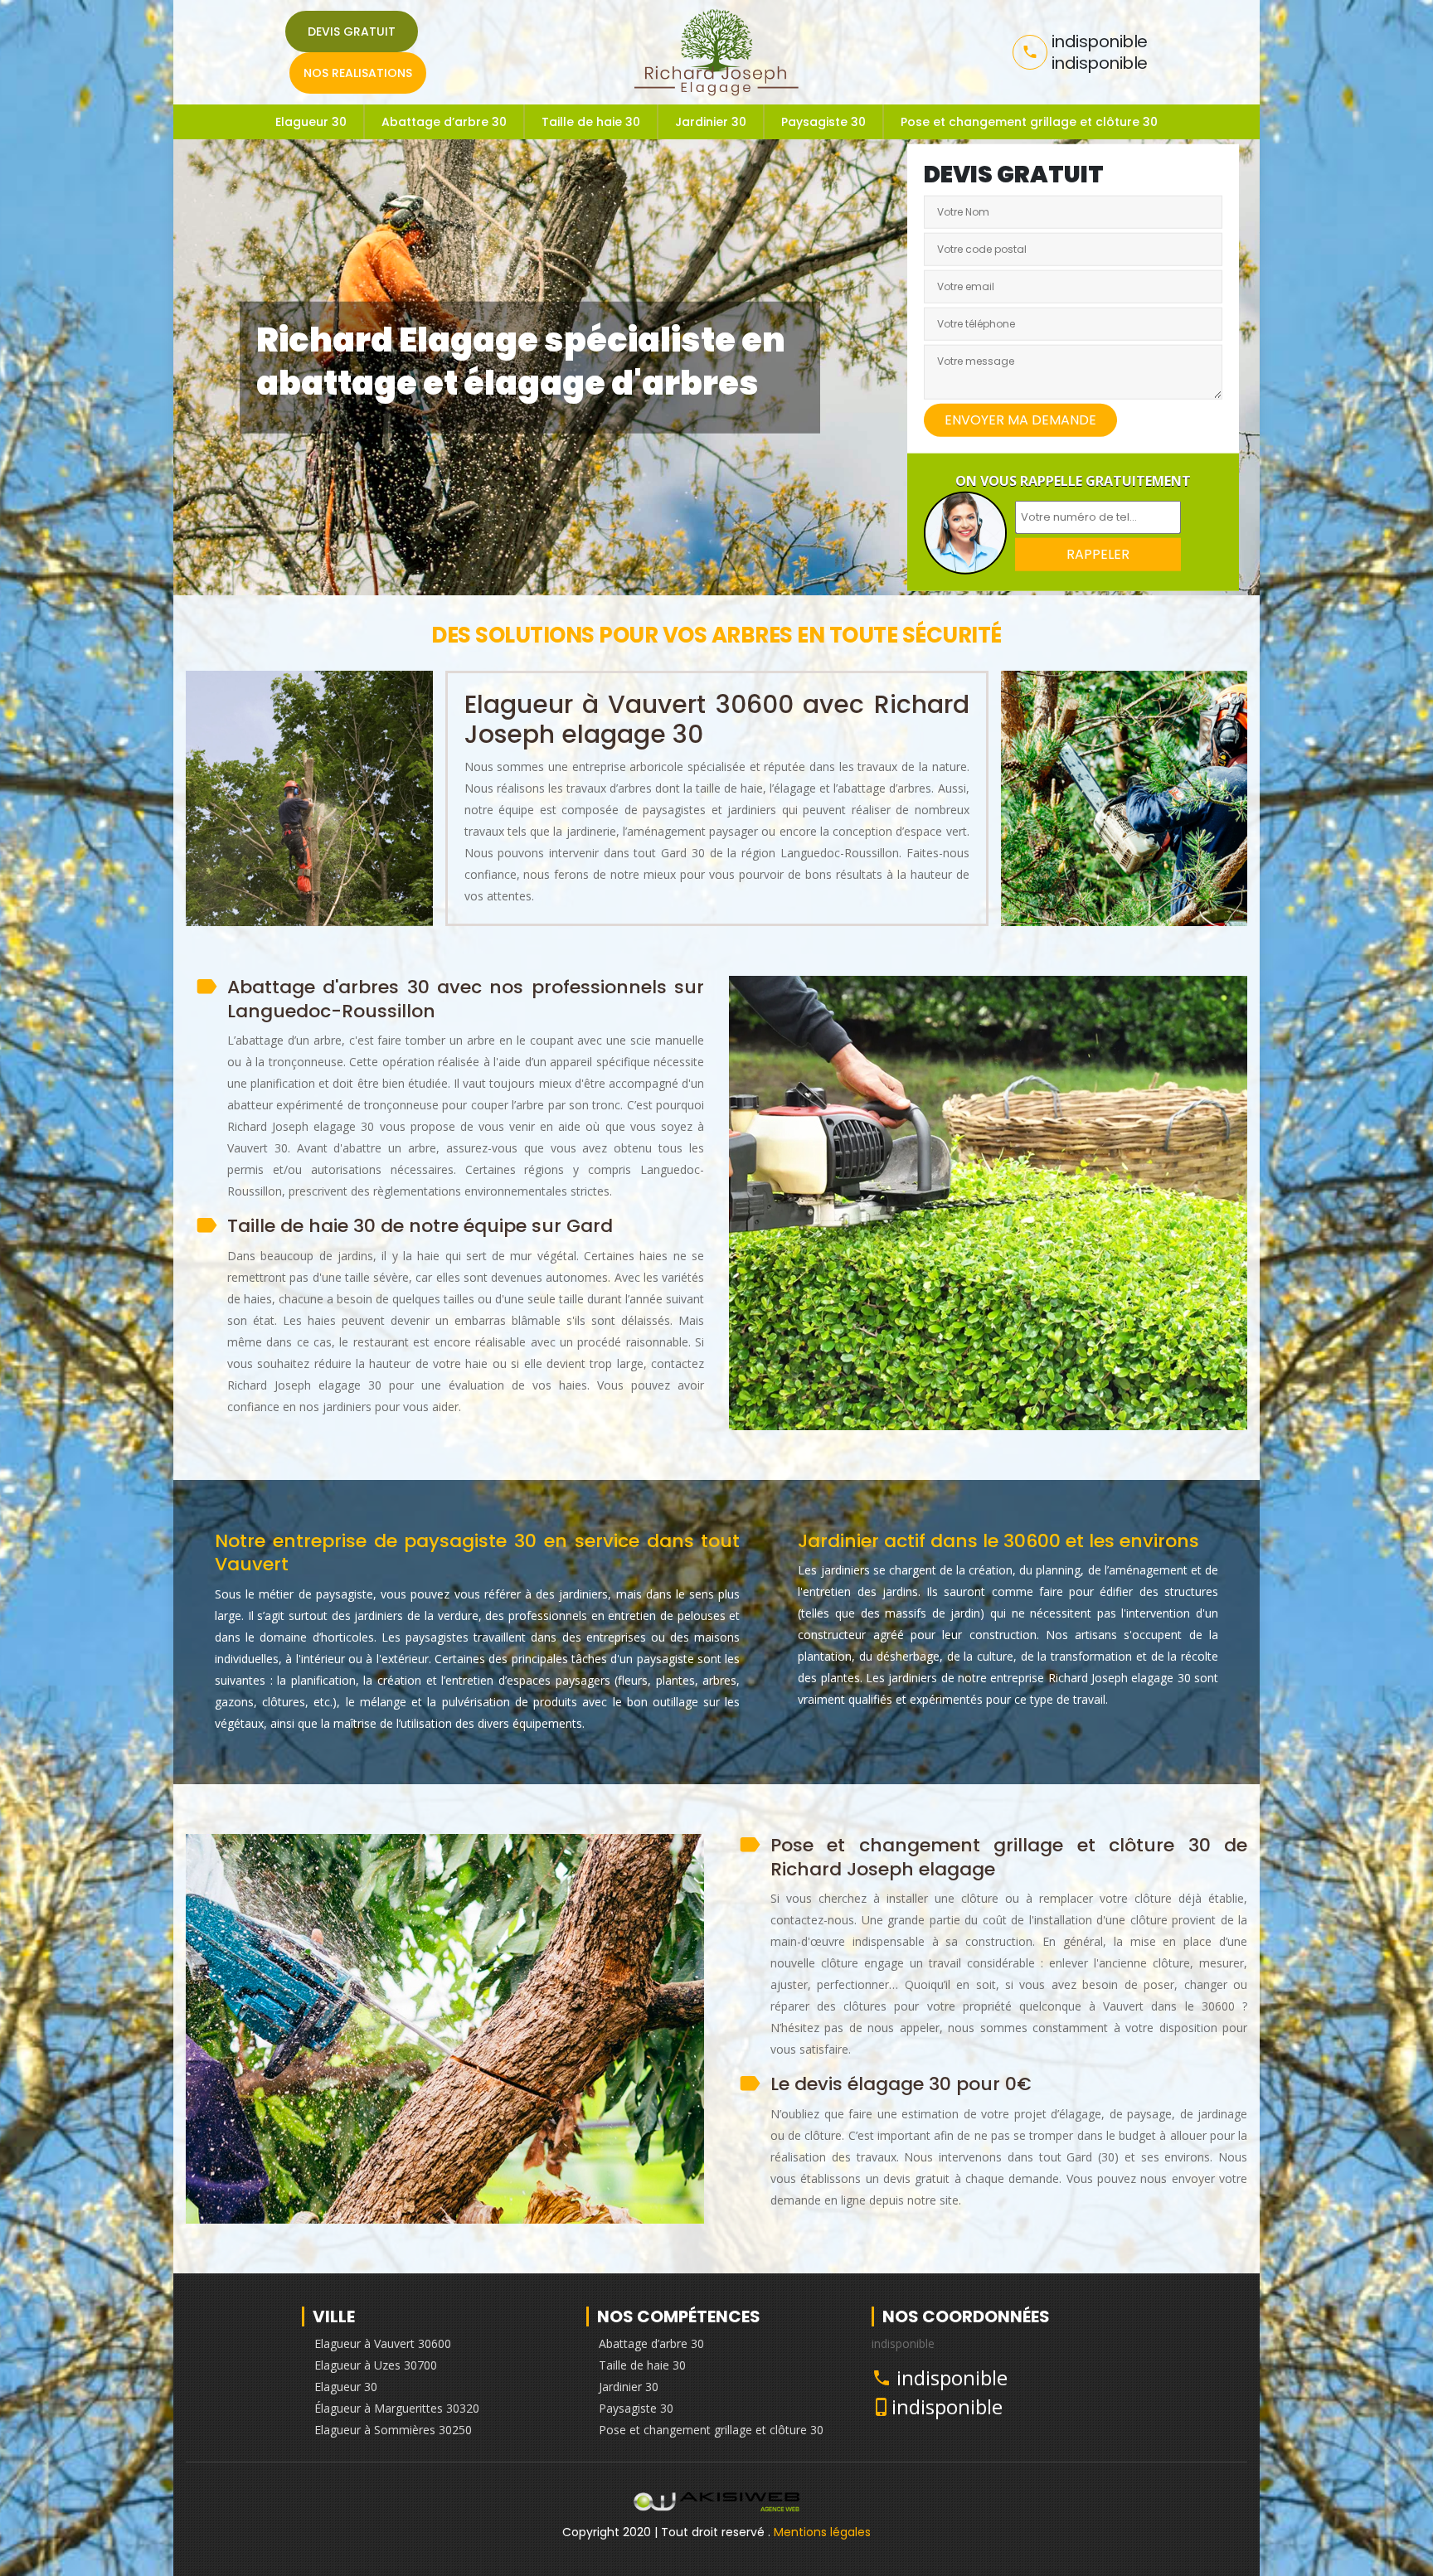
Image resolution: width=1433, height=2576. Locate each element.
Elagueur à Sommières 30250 (393, 2430)
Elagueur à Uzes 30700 (376, 2365)
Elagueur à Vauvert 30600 (383, 2343)
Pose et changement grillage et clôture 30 (1029, 122)
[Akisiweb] (716, 2506)
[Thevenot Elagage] (717, 52)
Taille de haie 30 (591, 122)
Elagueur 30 (311, 122)
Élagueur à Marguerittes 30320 (397, 2408)
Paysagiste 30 (823, 122)
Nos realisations (358, 73)
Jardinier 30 (711, 122)
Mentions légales (822, 2532)
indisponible (952, 2377)
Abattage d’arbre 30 (444, 122)
